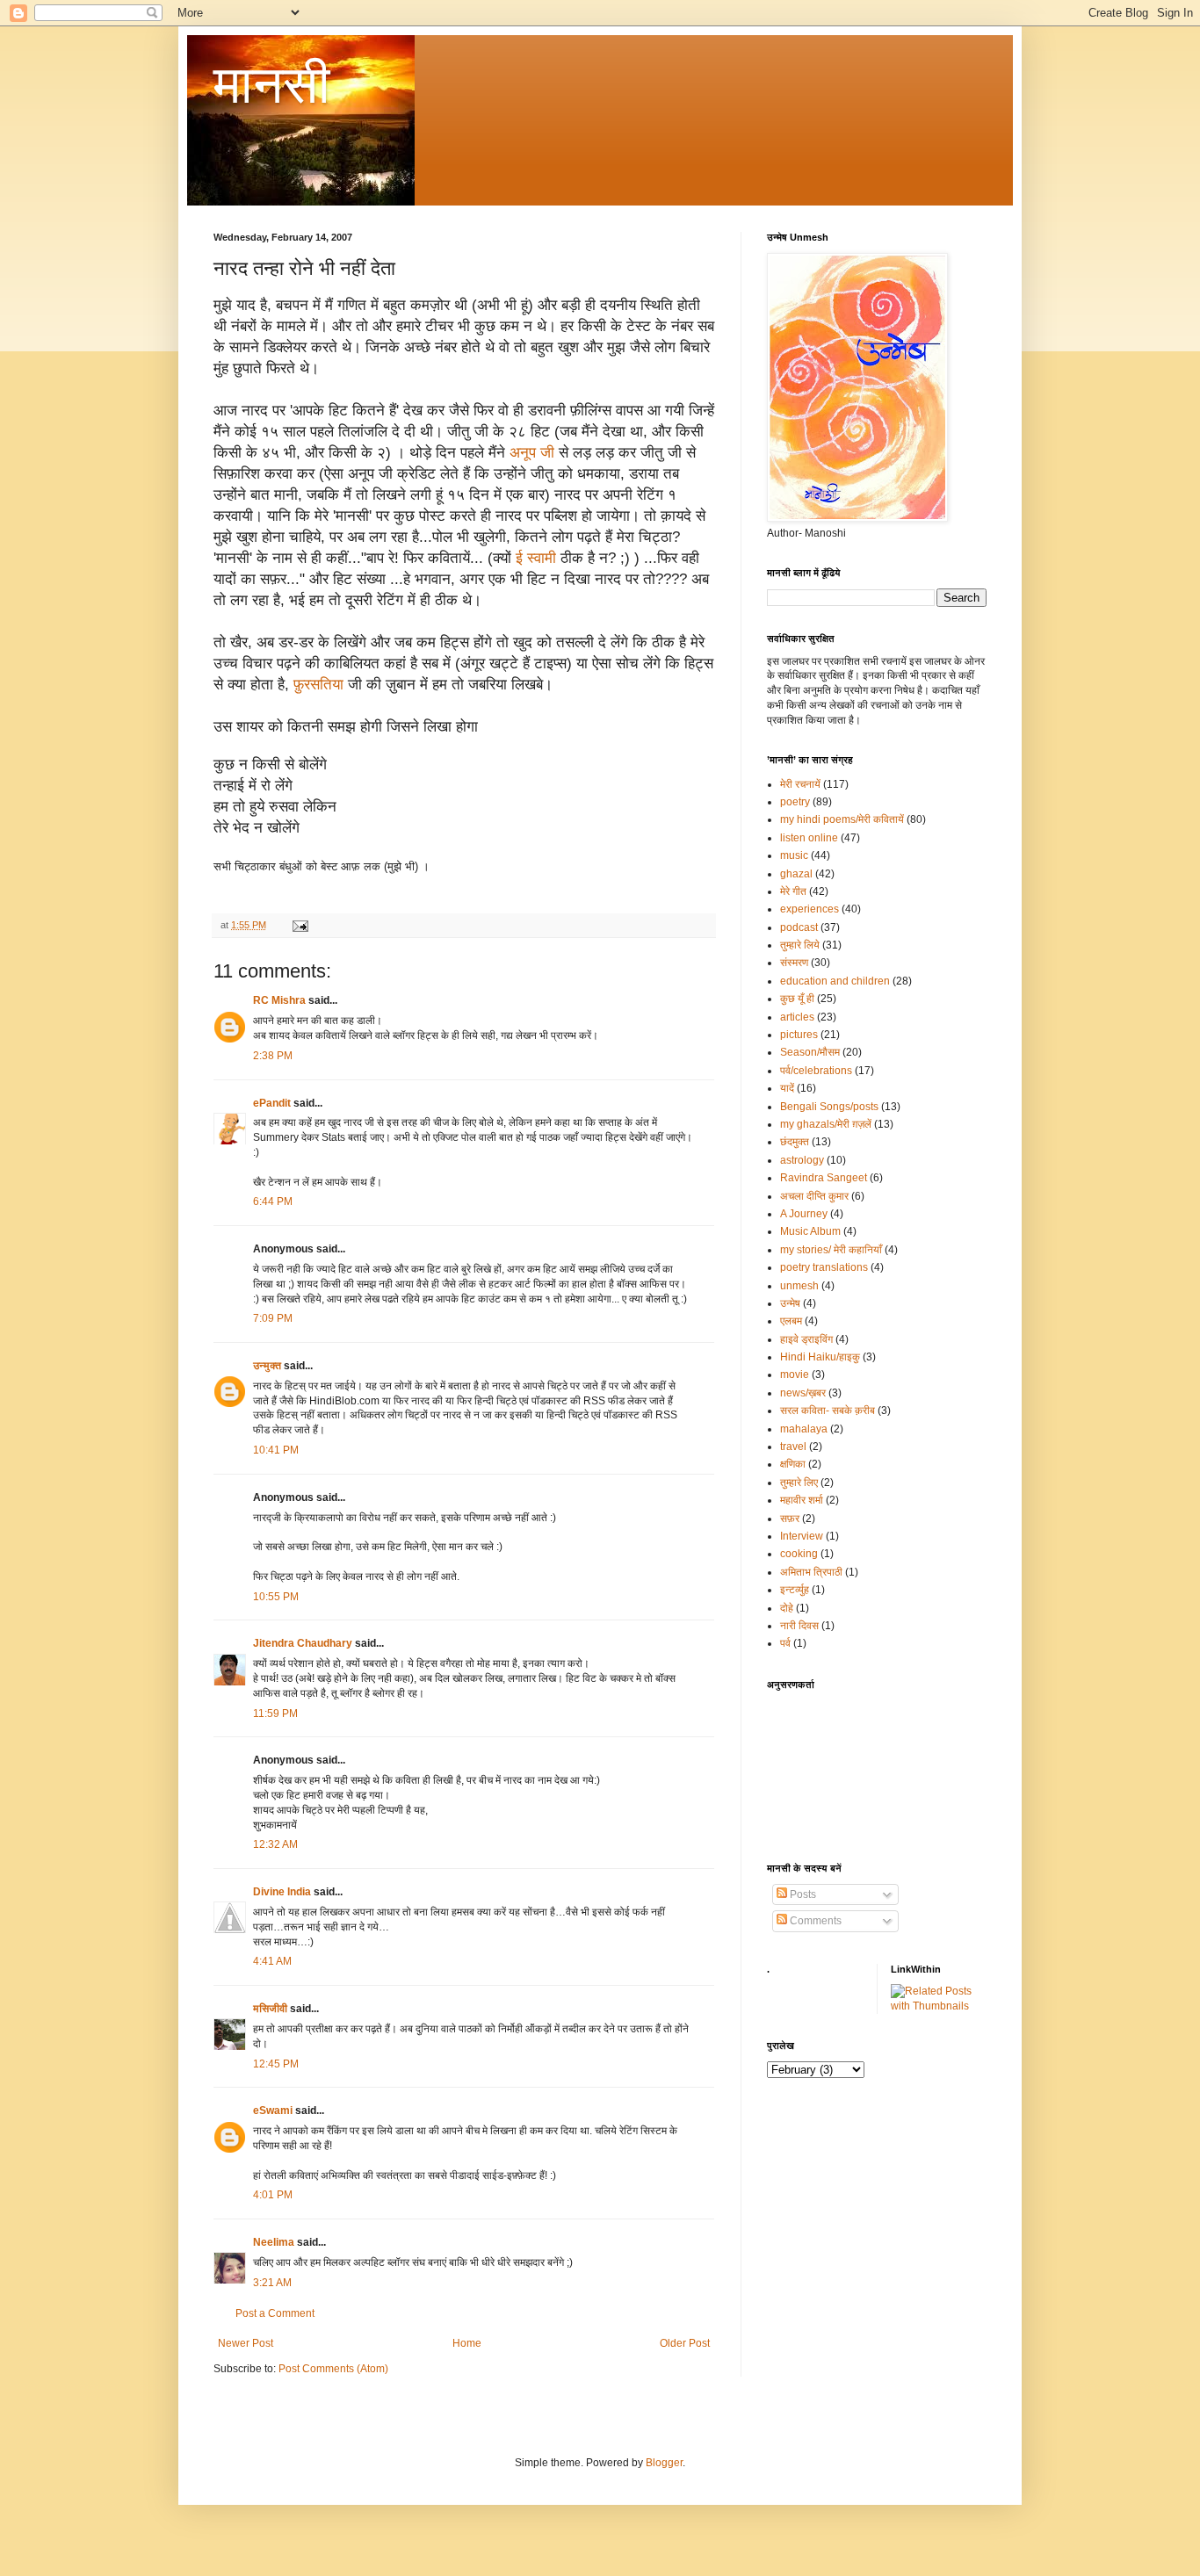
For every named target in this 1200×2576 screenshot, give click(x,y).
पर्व (785, 1643)
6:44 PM (273, 1201)
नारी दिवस (799, 1626)
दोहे (787, 1608)
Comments (814, 1921)
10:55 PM (276, 1597)
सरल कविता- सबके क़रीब (828, 1411)
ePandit (272, 1103)
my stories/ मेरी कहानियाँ (831, 1250)
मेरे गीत (793, 891)
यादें (787, 1088)
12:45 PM (276, 2064)
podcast (799, 927)
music (794, 855)
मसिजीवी (270, 2009)
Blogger (664, 2463)
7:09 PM (273, 1318)
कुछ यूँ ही (797, 999)
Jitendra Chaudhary (303, 1643)
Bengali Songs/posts (829, 1107)
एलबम (791, 1321)
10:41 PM (276, 1450)
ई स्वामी (538, 558)
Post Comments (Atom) (333, 2369)
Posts (802, 1894)
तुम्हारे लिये (800, 945)
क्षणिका (793, 1464)
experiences (810, 909)
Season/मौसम (810, 1052)
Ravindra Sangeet (824, 1178)
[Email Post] (300, 925)
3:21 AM (272, 2283)
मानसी (272, 85)
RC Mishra (279, 1000)
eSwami (273, 2111)
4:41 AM (272, 1961)
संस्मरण (794, 963)
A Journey (804, 1214)
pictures (799, 1035)
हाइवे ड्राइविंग (806, 1339)
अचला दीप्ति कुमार (814, 1196)
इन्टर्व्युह (795, 1590)
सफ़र (790, 1519)
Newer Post (246, 2343)
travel (793, 1447)
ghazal (796, 874)
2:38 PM (273, 1056)
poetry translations (824, 1267)
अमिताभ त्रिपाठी (811, 1572)
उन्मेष (790, 1303)
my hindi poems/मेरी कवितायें (842, 819)
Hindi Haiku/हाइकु (820, 1357)
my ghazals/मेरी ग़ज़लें (826, 1124)
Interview (802, 1536)
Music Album (810, 1231)
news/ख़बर (803, 1393)
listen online (809, 838)
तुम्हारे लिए (799, 1483)
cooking (799, 1554)
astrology (802, 1160)
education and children (835, 981)
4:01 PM (273, 2195)
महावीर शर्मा (802, 1500)
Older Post (685, 2343)
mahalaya (804, 1429)
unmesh (799, 1286)
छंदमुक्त (795, 1142)
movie (795, 1375)
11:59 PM (275, 1714)
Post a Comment (275, 2313)
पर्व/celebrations (816, 1071)
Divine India (282, 1892)
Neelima (274, 2242)
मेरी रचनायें (800, 784)
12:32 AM (275, 1844)
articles (797, 1017)
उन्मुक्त (267, 1366)
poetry (795, 802)
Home (467, 2343)
